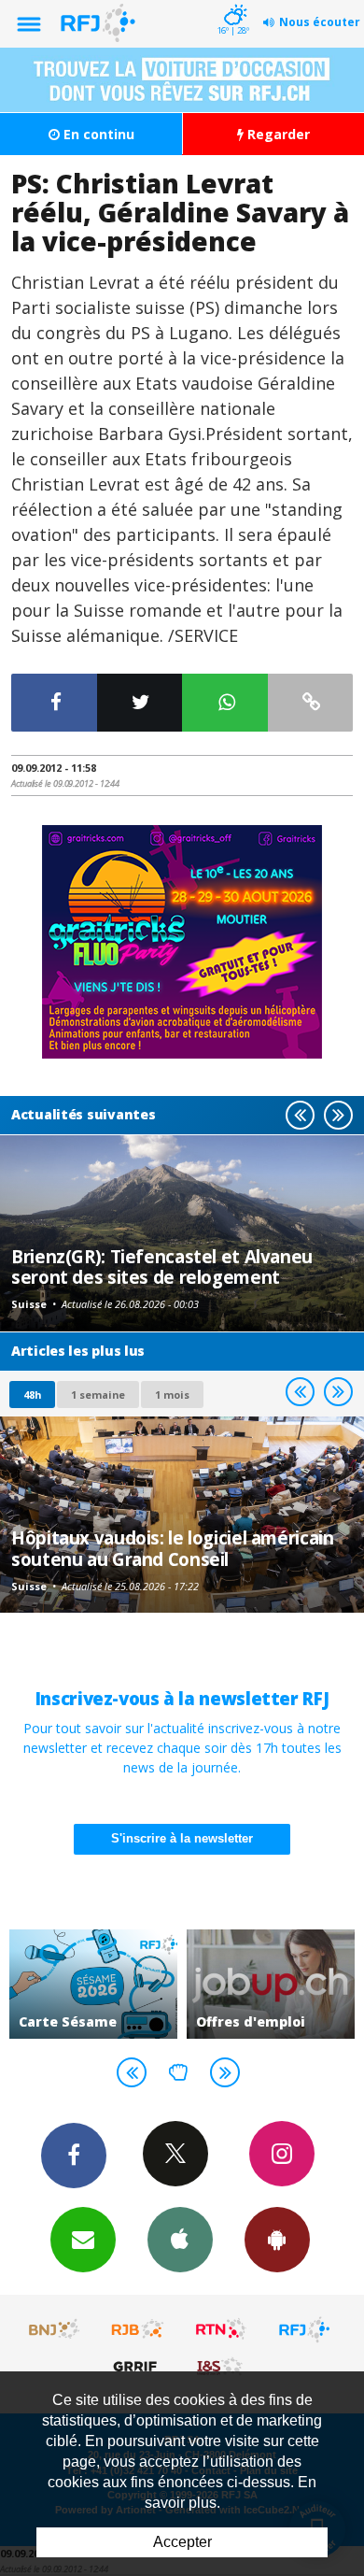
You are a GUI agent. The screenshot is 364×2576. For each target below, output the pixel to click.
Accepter (182, 2542)
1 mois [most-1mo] (172, 1395)
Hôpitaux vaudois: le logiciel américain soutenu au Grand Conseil (172, 1548)
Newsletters (83, 2240)
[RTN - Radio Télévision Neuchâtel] (221, 2329)
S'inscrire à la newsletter (182, 1838)
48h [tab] (32, 1395)
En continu (97, 134)
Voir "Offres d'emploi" (271, 1985)
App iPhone (180, 2240)
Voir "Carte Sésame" (93, 1985)
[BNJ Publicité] (55, 2329)
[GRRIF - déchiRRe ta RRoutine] (138, 2366)
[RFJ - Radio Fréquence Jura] (304, 2329)
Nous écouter (320, 22)
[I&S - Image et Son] (221, 2366)
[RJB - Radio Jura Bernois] (138, 2329)
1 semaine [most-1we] (98, 1395)
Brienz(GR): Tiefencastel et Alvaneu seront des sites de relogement (162, 1267)
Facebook (74, 2156)
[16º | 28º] (233, 2)
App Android (277, 2240)
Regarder (277, 134)
